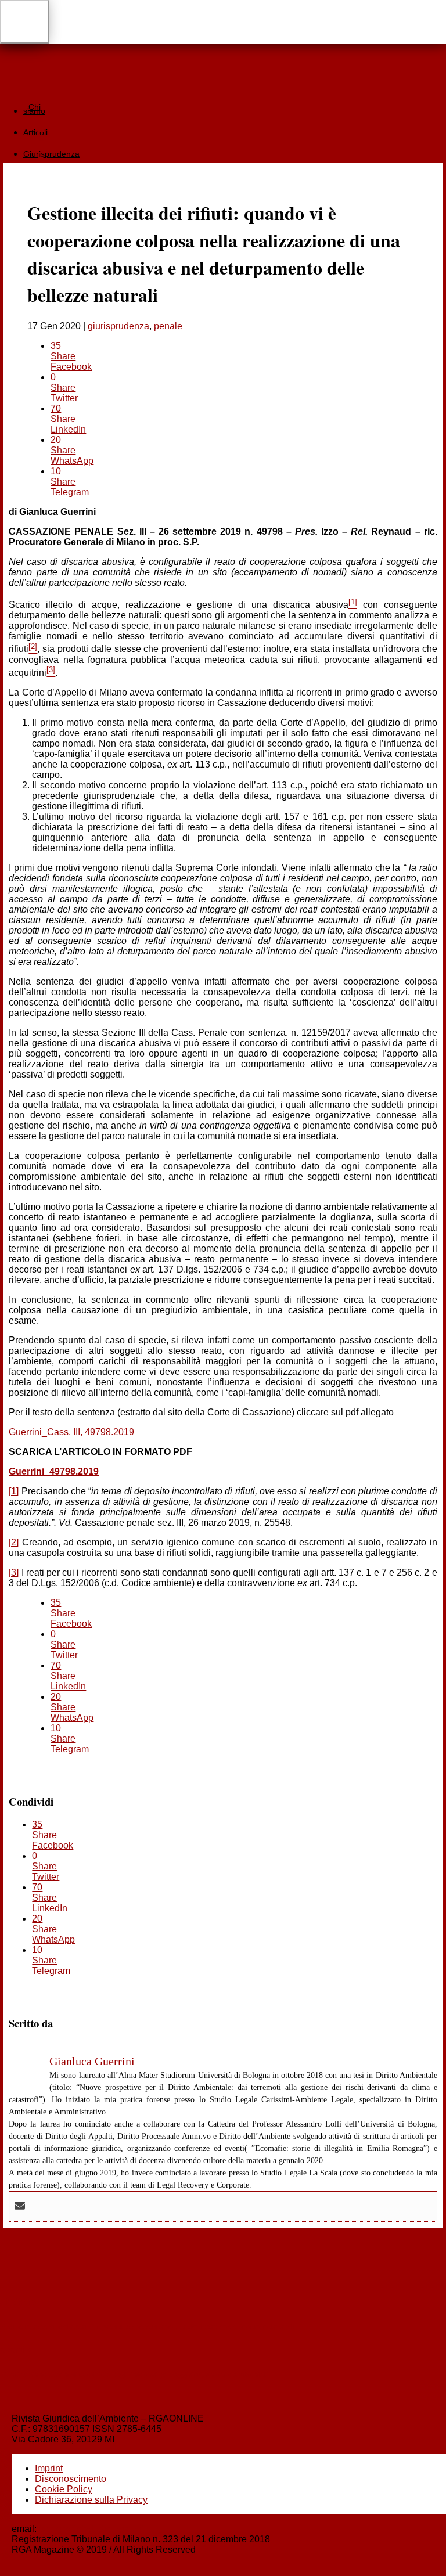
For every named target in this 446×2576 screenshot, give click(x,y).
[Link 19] (223, 22)
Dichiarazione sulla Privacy (91, 2500)
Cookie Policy (64, 2489)
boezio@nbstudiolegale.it (91, 2529)
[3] (14, 1572)
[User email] (20, 2206)
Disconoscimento (71, 2479)
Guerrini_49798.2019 (54, 1471)
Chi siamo (34, 109)
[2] (14, 1542)
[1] (14, 1491)
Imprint (49, 2468)
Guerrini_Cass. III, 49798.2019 (71, 1432)
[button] (24, 22)
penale (168, 326)
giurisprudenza (118, 326)
